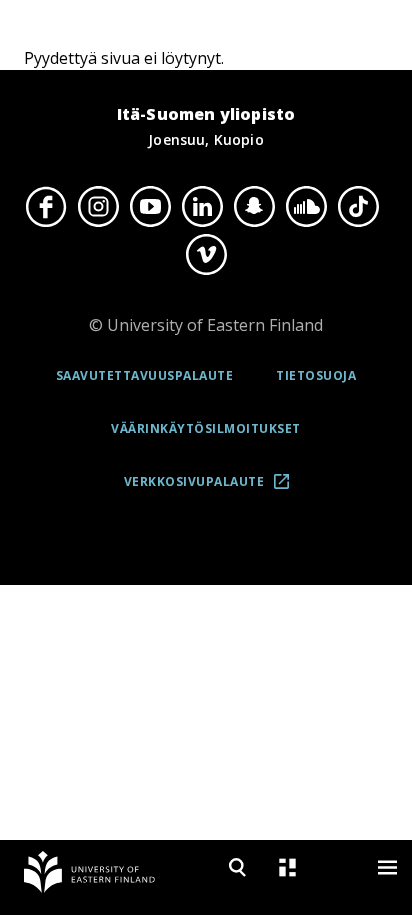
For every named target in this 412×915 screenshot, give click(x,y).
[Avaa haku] (237, 867)
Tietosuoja (316, 375)
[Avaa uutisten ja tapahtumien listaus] (287, 867)
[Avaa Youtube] (150, 206)
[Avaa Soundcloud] (306, 206)
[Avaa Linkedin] (202, 206)
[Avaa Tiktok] (358, 206)
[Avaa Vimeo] (206, 255)
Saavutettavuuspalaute (145, 375)
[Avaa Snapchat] (254, 206)
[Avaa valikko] (387, 867)
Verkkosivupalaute (213, 488)
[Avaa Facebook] (46, 206)
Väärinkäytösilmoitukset (206, 428)
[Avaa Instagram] (98, 206)
